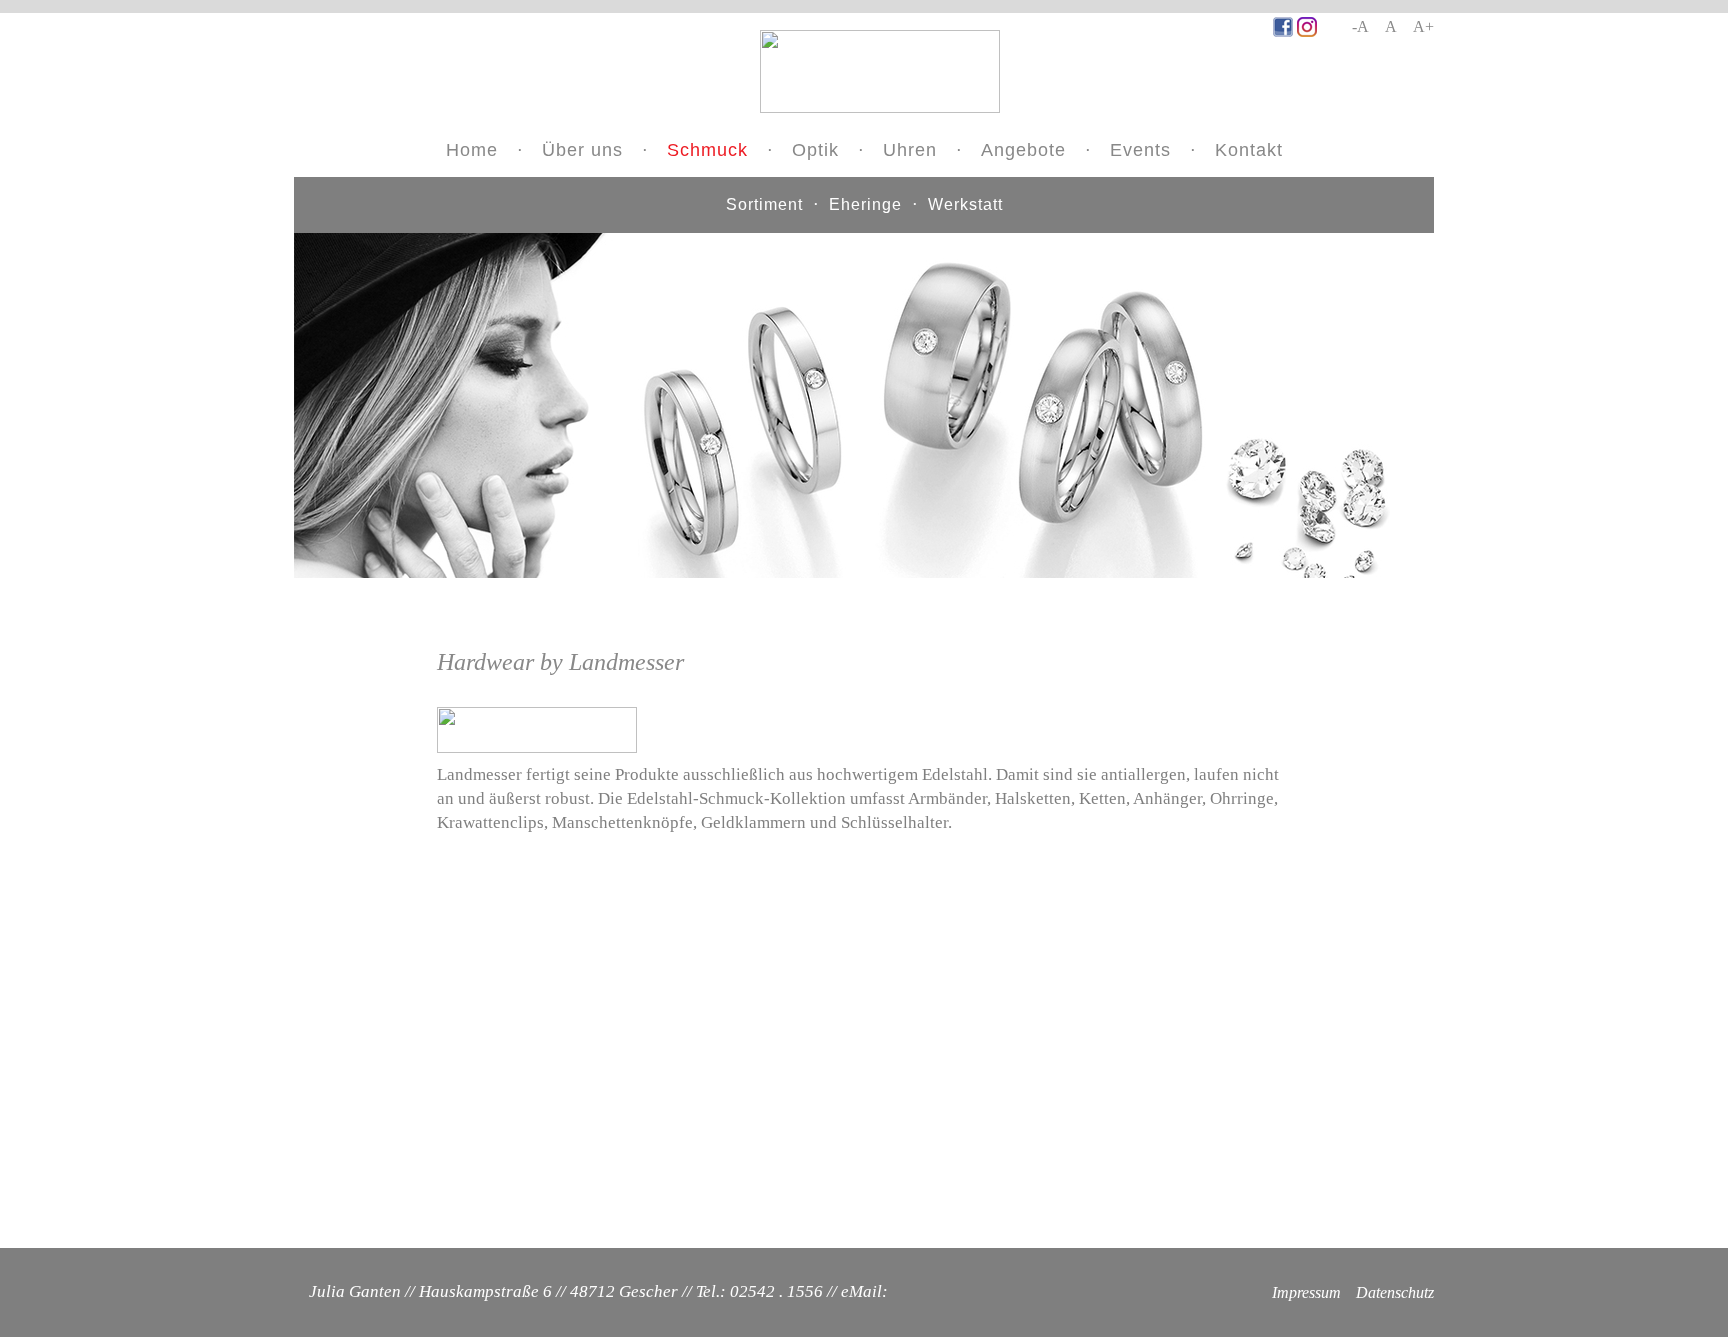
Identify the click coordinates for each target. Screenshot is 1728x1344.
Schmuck (707, 150)
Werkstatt (965, 204)
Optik (815, 150)
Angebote (1023, 150)
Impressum (1306, 1292)
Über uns (582, 150)
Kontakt (1249, 150)
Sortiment (764, 204)
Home (472, 150)
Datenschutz (1395, 1292)
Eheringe (865, 204)
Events (1140, 150)
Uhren (910, 150)
